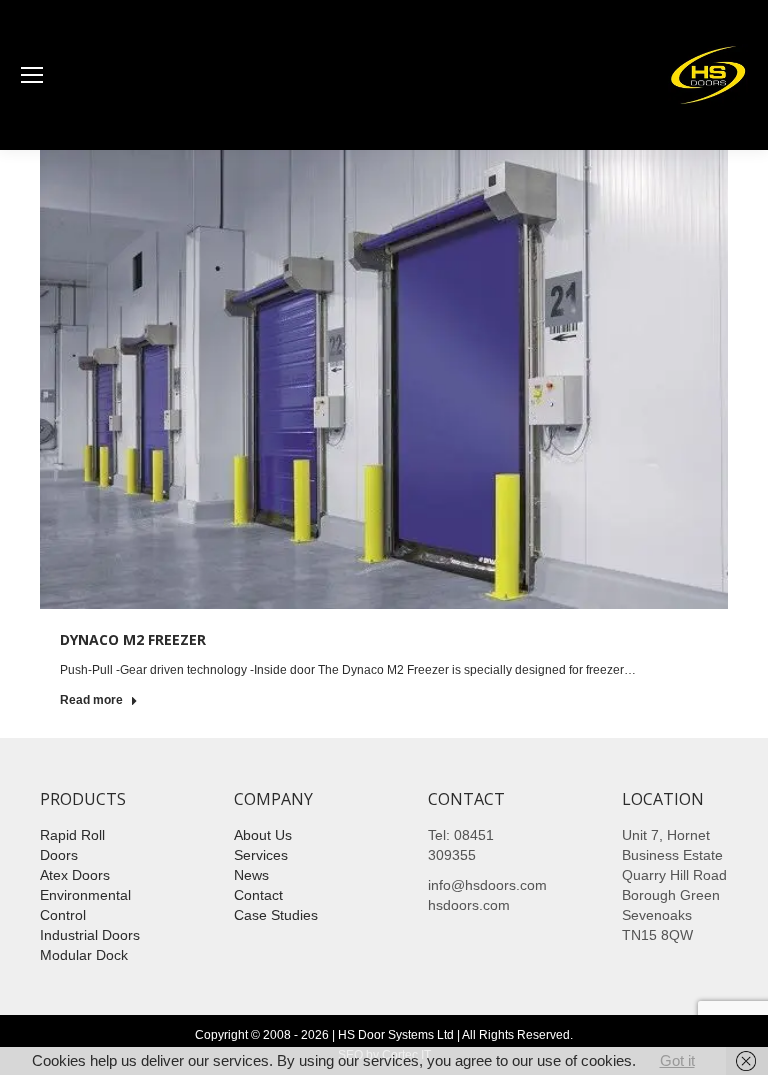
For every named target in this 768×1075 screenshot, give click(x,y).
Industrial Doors (90, 935)
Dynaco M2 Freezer (133, 639)
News (251, 875)
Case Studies (276, 915)
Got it (677, 1060)
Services (261, 855)
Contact (258, 895)
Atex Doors (75, 875)
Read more (91, 700)
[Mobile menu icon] (32, 75)
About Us (263, 835)
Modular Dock (84, 955)
